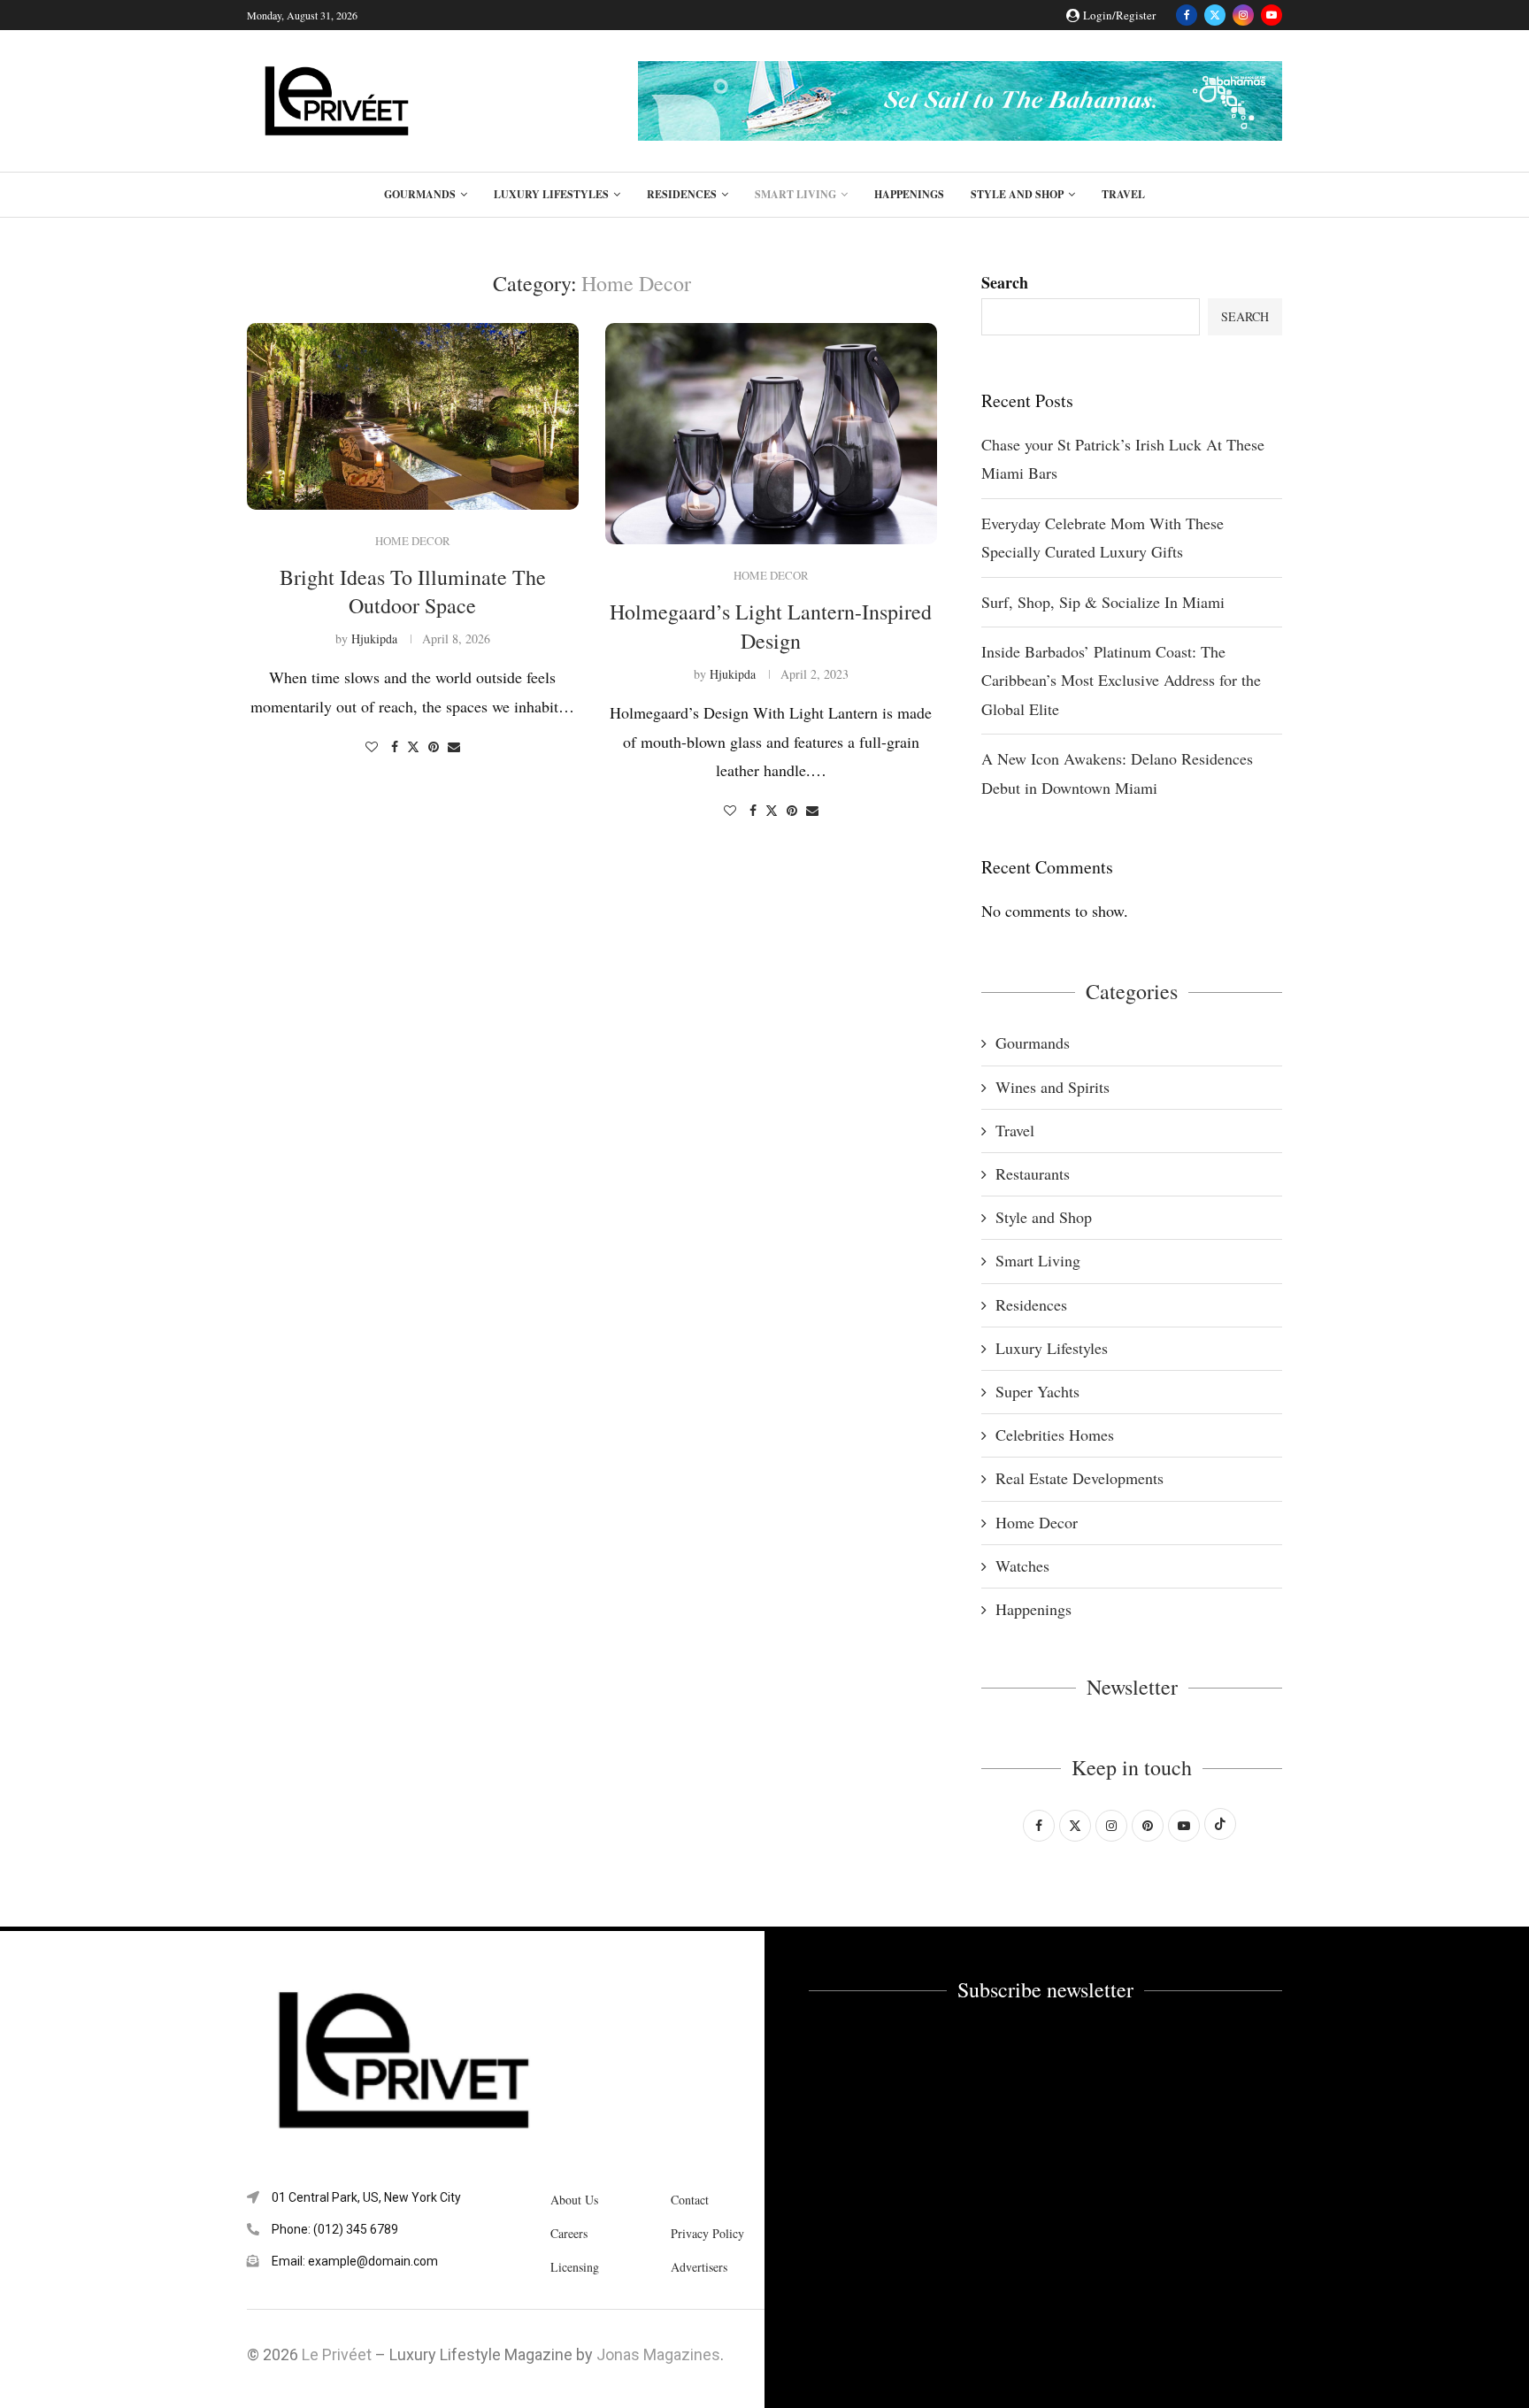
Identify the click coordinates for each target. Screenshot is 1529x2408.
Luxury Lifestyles (551, 194)
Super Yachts (1037, 1391)
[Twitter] (1215, 15)
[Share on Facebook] (395, 746)
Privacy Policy (707, 2234)
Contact (690, 2200)
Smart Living (795, 194)
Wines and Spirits (1053, 1087)
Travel (1123, 194)
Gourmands (420, 194)
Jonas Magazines (658, 2354)
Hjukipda (374, 639)
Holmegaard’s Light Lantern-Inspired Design (771, 626)
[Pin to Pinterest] (434, 746)
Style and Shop (1017, 194)
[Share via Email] (454, 746)
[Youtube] (1272, 15)
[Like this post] (372, 746)
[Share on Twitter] (413, 746)
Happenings (909, 194)
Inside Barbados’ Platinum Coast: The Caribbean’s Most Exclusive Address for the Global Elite (1121, 680)
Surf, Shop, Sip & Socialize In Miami (1103, 602)
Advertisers (699, 2267)
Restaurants (1033, 1173)
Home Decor (1037, 1522)
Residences (682, 194)
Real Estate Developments (1080, 1478)
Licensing (575, 2267)
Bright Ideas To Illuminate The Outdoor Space (413, 591)
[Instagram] (1243, 15)
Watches (1022, 1566)
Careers (569, 2234)
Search (1005, 282)
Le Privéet (337, 2354)
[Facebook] (1187, 15)
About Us (574, 2200)
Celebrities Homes (1055, 1435)
